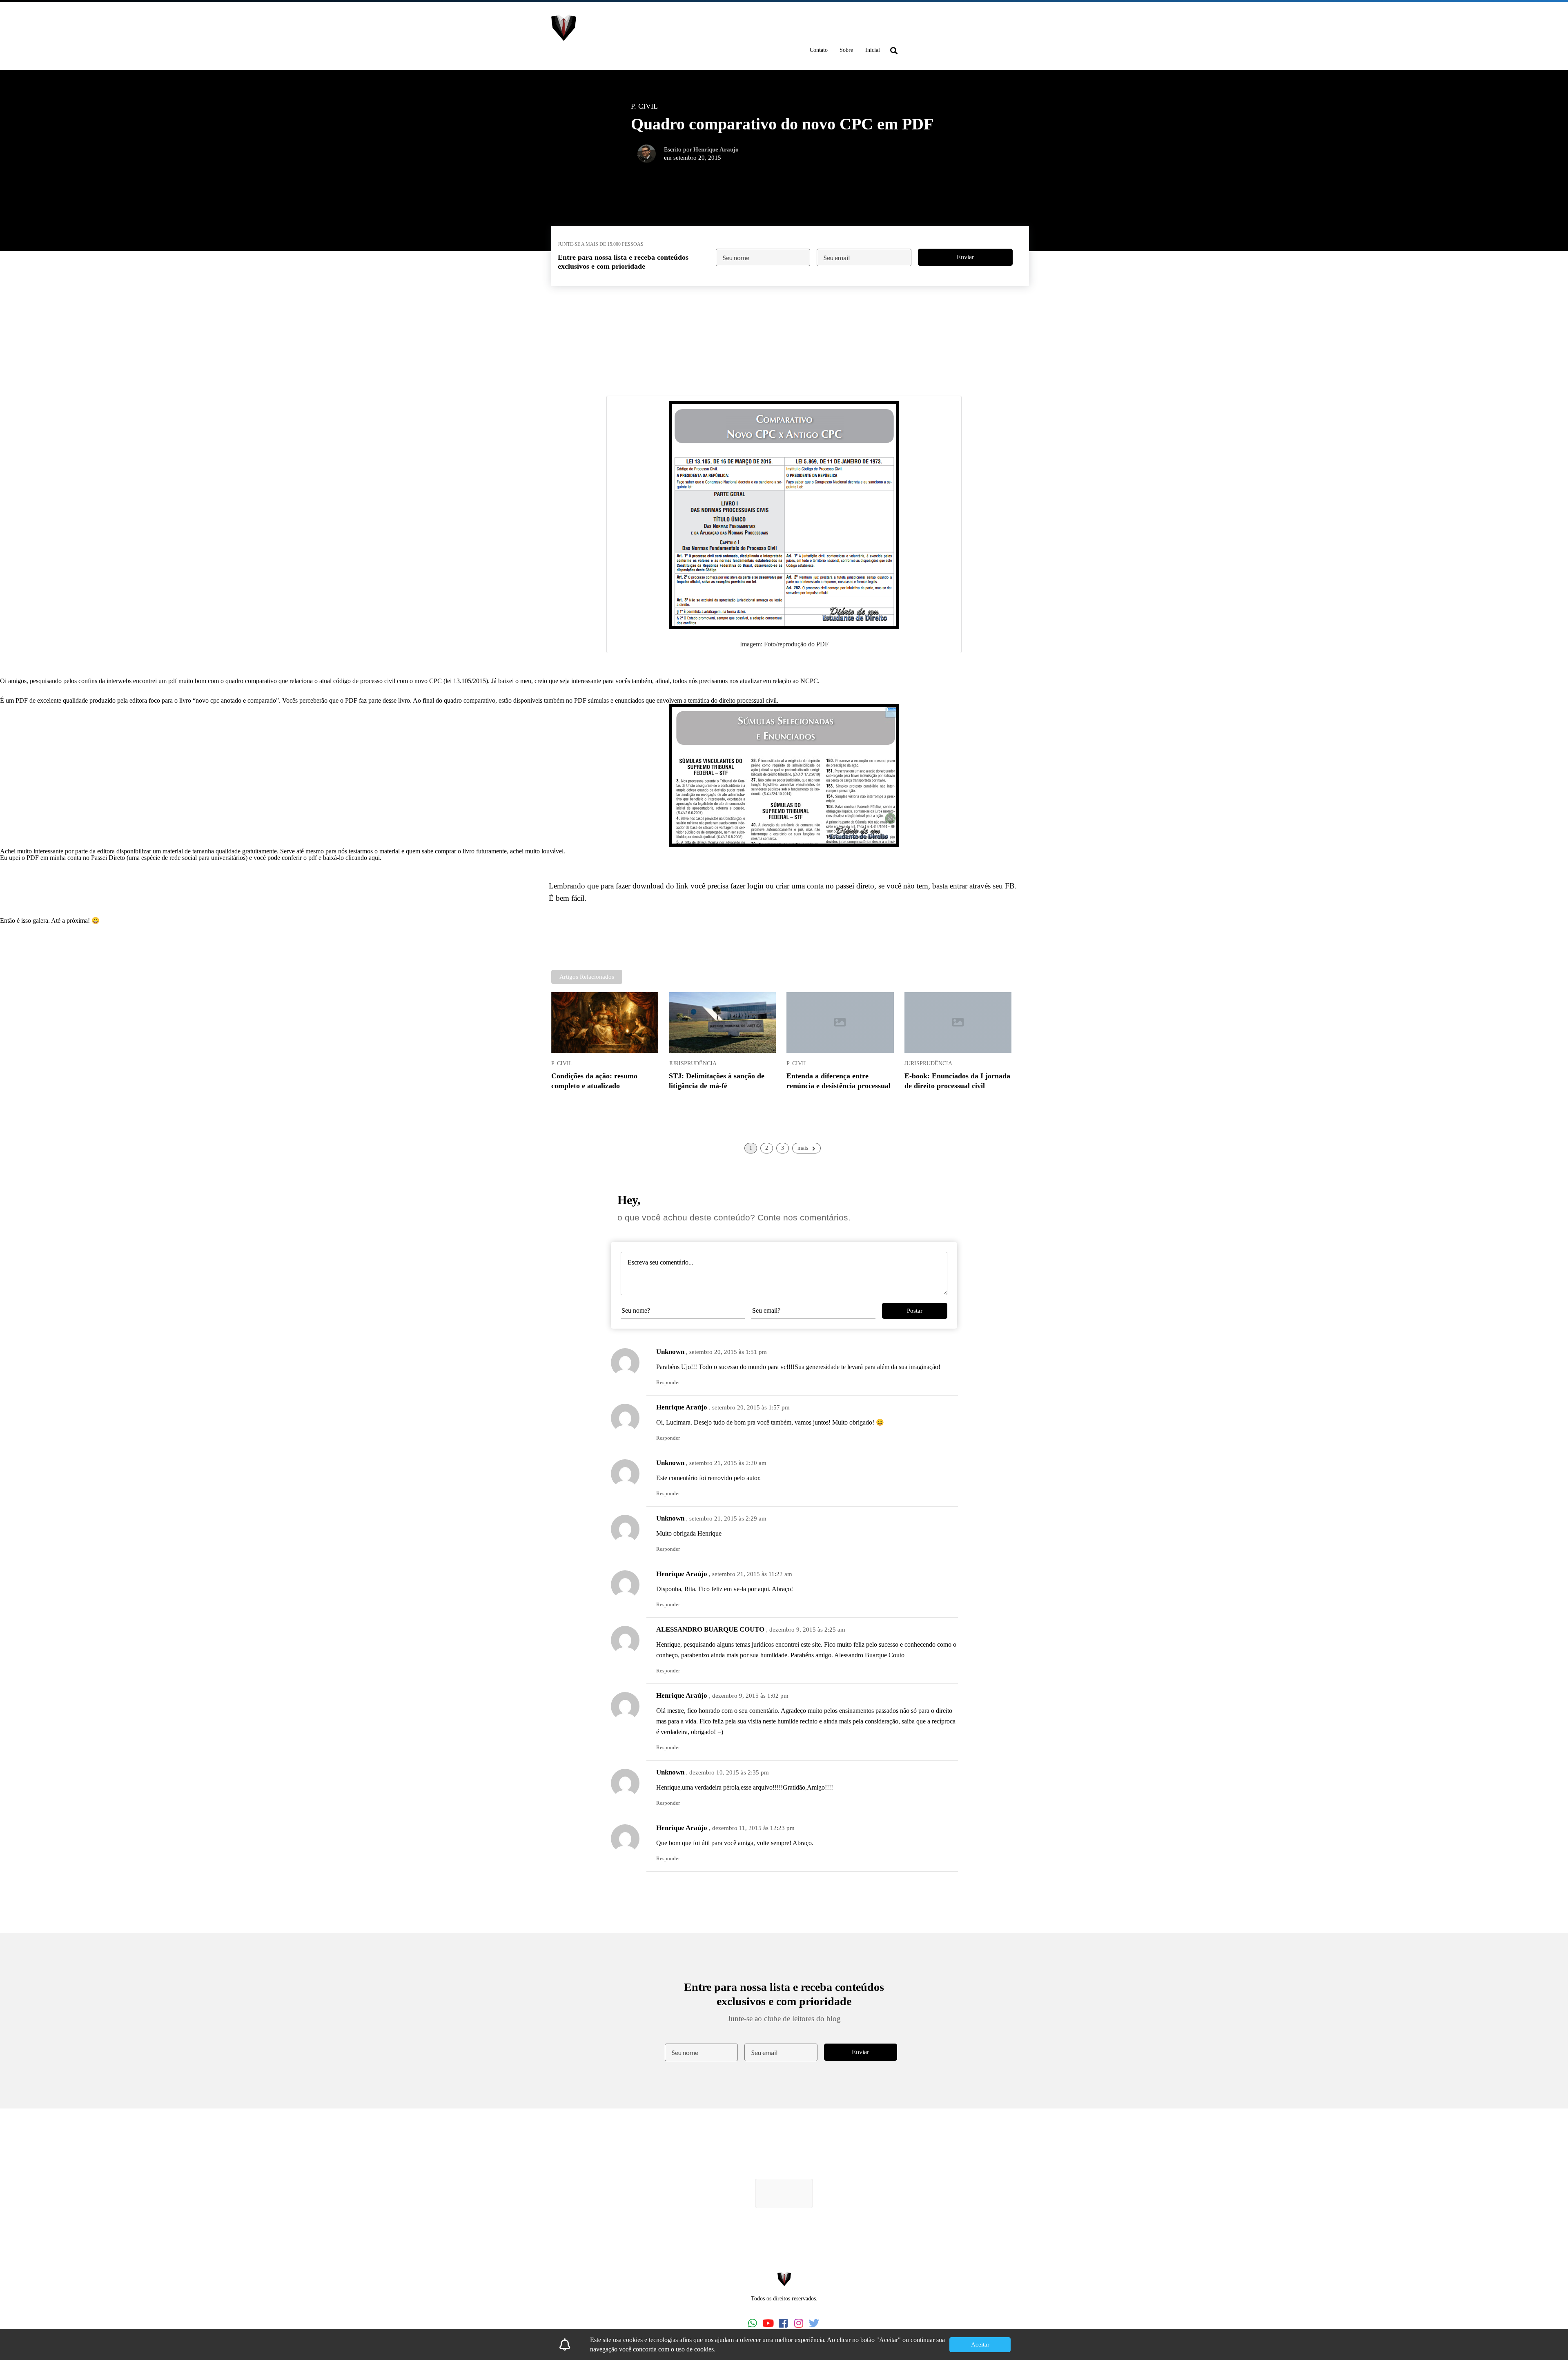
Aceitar (980, 2344)
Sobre (846, 50)
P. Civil (562, 1063)
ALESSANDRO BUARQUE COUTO (710, 1629)
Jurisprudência (693, 1063)
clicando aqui (363, 858)
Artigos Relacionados (587, 977)
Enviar (965, 257)
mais (803, 1148)
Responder (668, 1382)
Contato (819, 50)
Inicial (873, 50)
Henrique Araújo (682, 1407)
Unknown (670, 1352)
